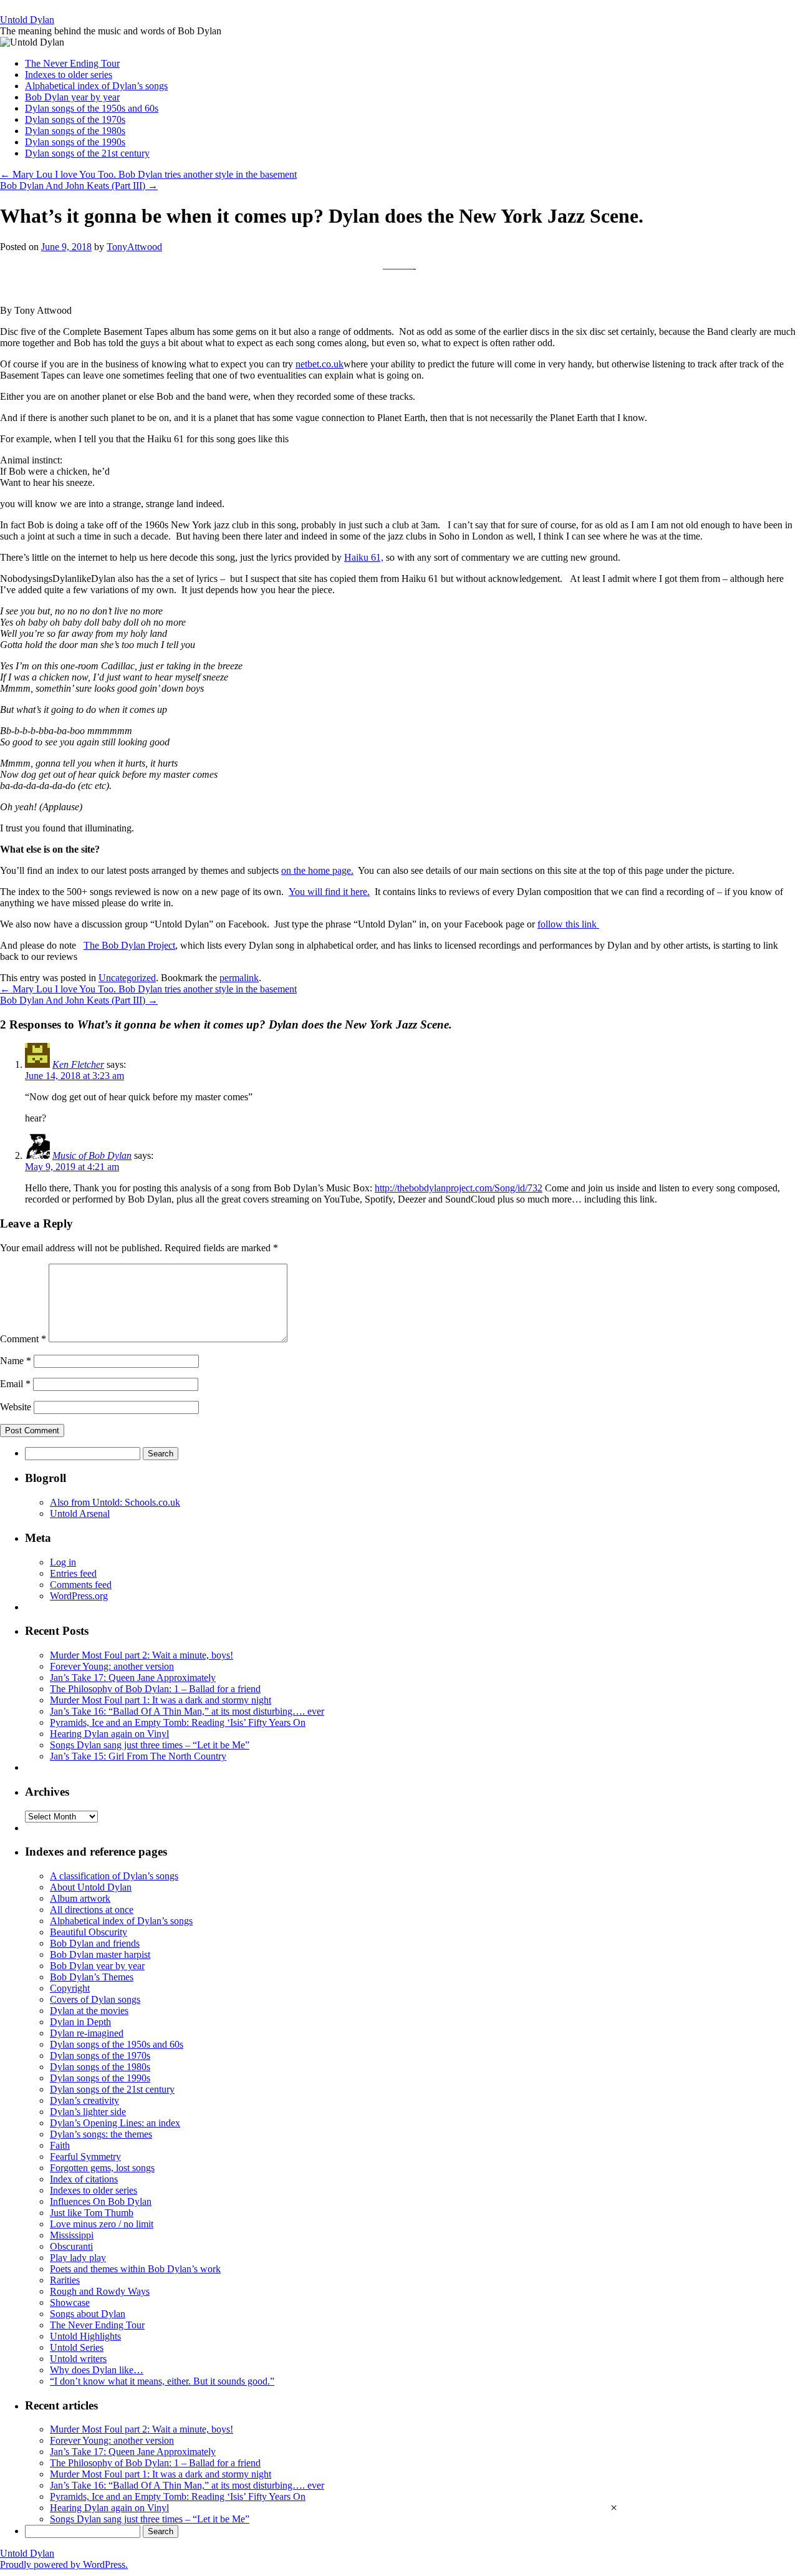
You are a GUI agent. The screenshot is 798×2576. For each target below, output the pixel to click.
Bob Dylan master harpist (100, 1954)
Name (16, 1361)
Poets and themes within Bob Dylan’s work (135, 2269)
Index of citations (84, 2179)
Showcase (70, 2302)
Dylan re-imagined (87, 2033)
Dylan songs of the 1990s (75, 142)
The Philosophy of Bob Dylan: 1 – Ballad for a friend (155, 1689)
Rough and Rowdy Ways (100, 2291)
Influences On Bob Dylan (101, 2201)
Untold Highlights (85, 2336)
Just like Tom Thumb (92, 2213)
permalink (239, 978)
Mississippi (72, 2235)
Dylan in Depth (80, 2022)
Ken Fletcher (78, 1064)
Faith (60, 2145)
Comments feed (81, 1585)
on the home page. (317, 870)
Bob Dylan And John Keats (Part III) (79, 186)
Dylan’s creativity (84, 2100)
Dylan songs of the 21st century (87, 153)
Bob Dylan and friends (95, 1943)
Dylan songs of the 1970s (75, 119)
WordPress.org (79, 1596)
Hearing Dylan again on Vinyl (109, 1734)
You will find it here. (329, 892)
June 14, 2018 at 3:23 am (75, 1076)
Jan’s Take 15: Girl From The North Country (138, 1756)
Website (16, 1407)
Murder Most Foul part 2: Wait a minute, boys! (142, 1655)
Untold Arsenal (80, 1513)
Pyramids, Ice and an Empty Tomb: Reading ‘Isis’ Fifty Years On (178, 1722)
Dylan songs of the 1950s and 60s (92, 108)
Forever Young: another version (112, 1666)
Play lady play (78, 2258)
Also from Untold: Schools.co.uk (115, 1502)
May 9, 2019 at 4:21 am (72, 1167)
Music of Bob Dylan (92, 1155)
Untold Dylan (27, 20)
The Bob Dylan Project (129, 945)
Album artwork (80, 1898)
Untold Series (77, 2347)
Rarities (65, 2280)
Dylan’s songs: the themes (101, 2134)
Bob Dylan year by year (72, 97)
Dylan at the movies (89, 2011)
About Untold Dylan (91, 1887)
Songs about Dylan (88, 2314)
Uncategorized (127, 978)
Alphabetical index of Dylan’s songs (96, 86)
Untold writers (78, 2359)
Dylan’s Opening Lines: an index (115, 2123)
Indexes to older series (69, 75)
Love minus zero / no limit (102, 2224)
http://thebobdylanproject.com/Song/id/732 (459, 1188)
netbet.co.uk (320, 364)
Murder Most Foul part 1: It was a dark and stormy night (161, 1700)
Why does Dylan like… (97, 2370)
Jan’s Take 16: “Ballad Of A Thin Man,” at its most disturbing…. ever (187, 1711)
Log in (63, 1562)
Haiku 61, (364, 557)
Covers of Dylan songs (95, 1999)
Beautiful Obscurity (89, 1932)
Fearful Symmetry (85, 2157)
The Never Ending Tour (72, 63)
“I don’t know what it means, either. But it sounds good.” (162, 2381)
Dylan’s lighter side (88, 2112)
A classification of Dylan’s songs (114, 1876)
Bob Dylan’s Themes (92, 1977)
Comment (23, 1339)
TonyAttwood (134, 247)
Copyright (70, 1988)
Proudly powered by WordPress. (64, 2564)
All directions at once (92, 1910)
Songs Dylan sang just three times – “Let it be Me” (150, 1745)
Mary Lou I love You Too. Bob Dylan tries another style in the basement (148, 174)
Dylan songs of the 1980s (75, 131)
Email (15, 1384)
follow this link (568, 924)
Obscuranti (71, 2246)
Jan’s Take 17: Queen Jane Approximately (133, 1678)
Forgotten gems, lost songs (102, 2168)
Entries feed (73, 1573)
